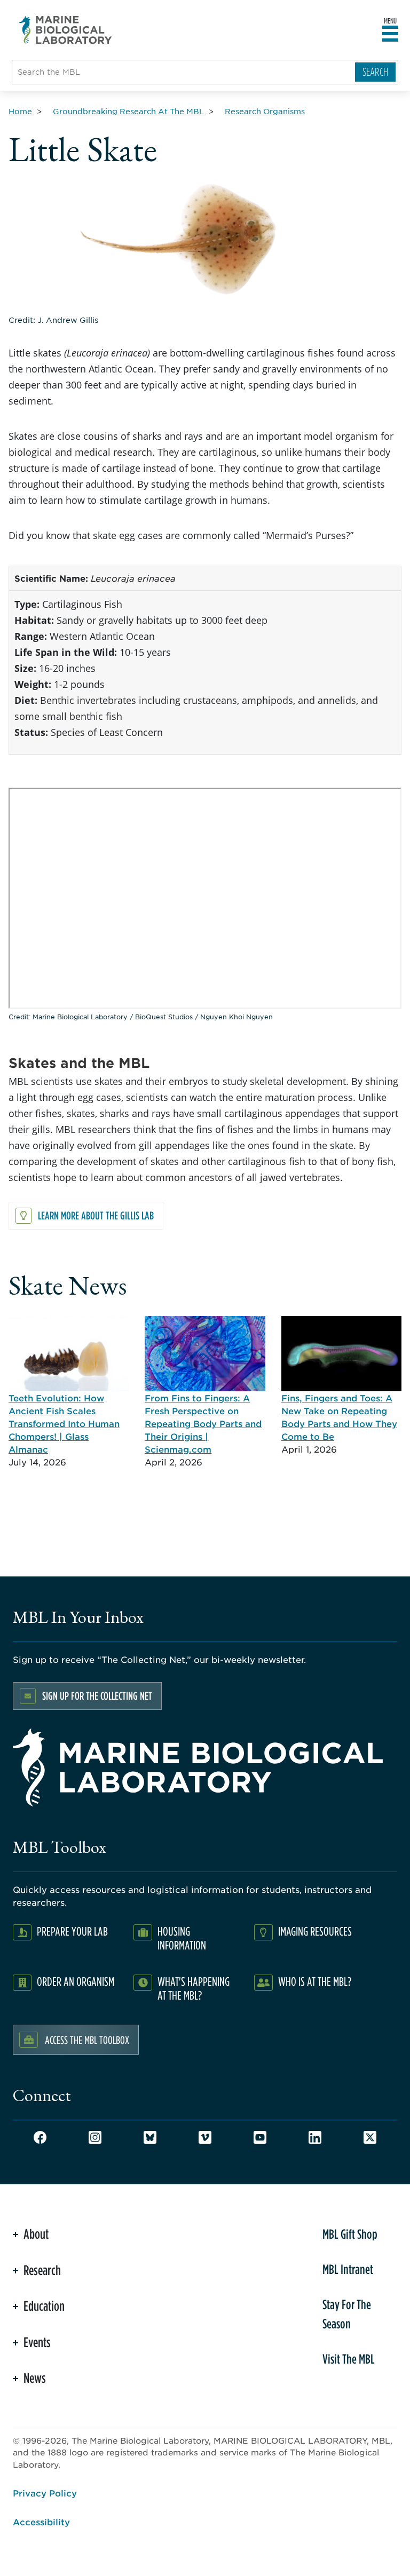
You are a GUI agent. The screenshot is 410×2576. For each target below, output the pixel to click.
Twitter (370, 2137)
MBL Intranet (348, 2269)
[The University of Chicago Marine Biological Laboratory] (66, 30)
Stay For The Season (347, 2314)
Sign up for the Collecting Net (97, 1696)
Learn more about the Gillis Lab (96, 1215)
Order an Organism (76, 1981)
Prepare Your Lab (72, 1931)
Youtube (260, 2137)
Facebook (40, 2137)
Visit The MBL (349, 2359)
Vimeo (205, 2137)
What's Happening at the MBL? (194, 1988)
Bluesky (150, 2137)
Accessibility (41, 2522)
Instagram (95, 2137)
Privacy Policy (45, 2493)
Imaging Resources (315, 1931)
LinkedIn (315, 2137)
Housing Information (182, 1938)
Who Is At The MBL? (315, 1981)
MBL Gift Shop (350, 2234)
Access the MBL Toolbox (87, 2040)
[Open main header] (390, 34)
